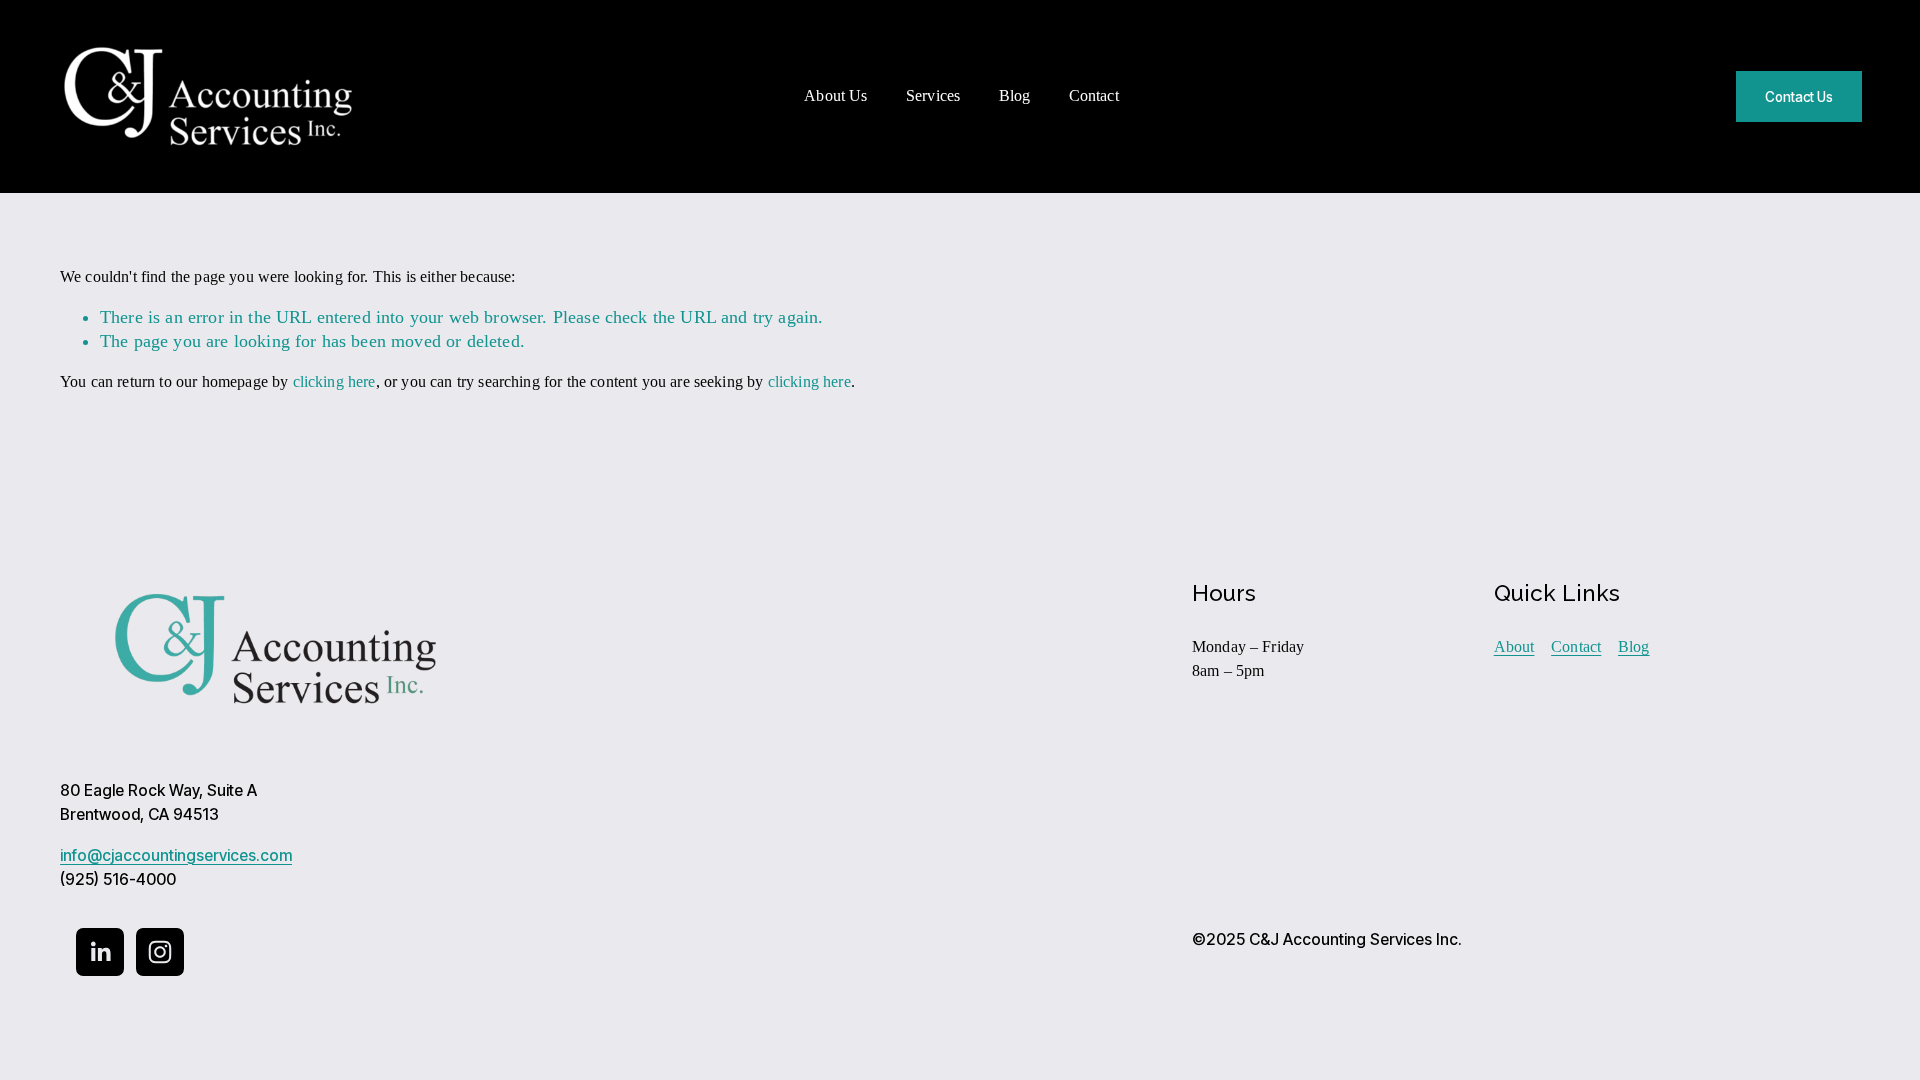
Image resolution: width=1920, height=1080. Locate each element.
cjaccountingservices (179, 856)
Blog (1015, 95)
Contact (1094, 95)
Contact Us (1799, 97)
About (1514, 646)
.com (274, 856)
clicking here (334, 381)
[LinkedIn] (100, 952)
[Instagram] (160, 952)
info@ (81, 856)
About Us (835, 95)
